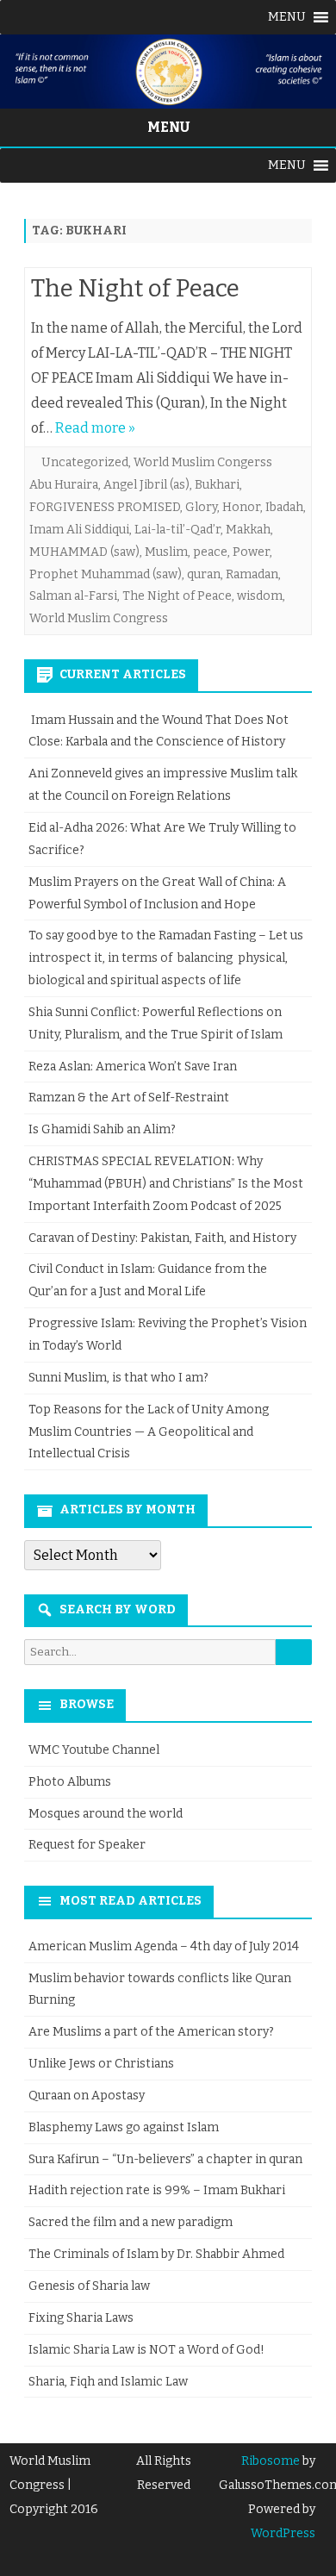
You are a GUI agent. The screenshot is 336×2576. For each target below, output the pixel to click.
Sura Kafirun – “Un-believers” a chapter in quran (165, 2159)
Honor (241, 507)
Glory (201, 507)
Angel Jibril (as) (146, 485)
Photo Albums (70, 1782)
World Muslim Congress (99, 618)
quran (204, 574)
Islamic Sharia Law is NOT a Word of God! (146, 2350)
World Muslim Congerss (203, 462)
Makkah (248, 530)
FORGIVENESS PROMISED (105, 507)
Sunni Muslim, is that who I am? (118, 1378)
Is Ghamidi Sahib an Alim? (102, 1129)
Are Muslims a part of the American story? (151, 2032)
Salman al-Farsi (73, 596)
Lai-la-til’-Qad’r (177, 530)
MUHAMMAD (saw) (84, 552)
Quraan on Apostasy (87, 2096)
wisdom (260, 596)
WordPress (283, 2533)
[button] (287, 17)
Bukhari (217, 485)
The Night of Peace (135, 288)
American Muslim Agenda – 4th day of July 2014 (164, 1946)
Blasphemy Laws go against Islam (124, 2127)
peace (210, 552)
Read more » (95, 428)
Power (251, 552)
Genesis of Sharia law (89, 2286)
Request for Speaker (87, 1845)
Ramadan (252, 574)
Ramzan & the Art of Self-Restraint (129, 1098)
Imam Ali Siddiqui (79, 530)
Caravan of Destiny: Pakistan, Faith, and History (162, 1238)
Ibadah (284, 507)
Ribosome (271, 2461)
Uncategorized (85, 462)
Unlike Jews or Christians (101, 2064)
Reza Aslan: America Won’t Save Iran (134, 1067)
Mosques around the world (106, 1814)
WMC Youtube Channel (94, 1750)
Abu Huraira (64, 485)
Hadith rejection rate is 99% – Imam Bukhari (157, 2190)
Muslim (166, 552)
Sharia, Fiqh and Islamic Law (108, 2382)
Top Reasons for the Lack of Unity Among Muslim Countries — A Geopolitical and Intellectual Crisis (149, 1432)
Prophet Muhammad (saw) (106, 574)
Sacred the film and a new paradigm (131, 2222)
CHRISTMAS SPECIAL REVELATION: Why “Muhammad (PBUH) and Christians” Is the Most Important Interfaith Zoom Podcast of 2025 (166, 1184)
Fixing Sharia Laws (81, 2318)
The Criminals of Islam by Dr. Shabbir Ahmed (156, 2254)
